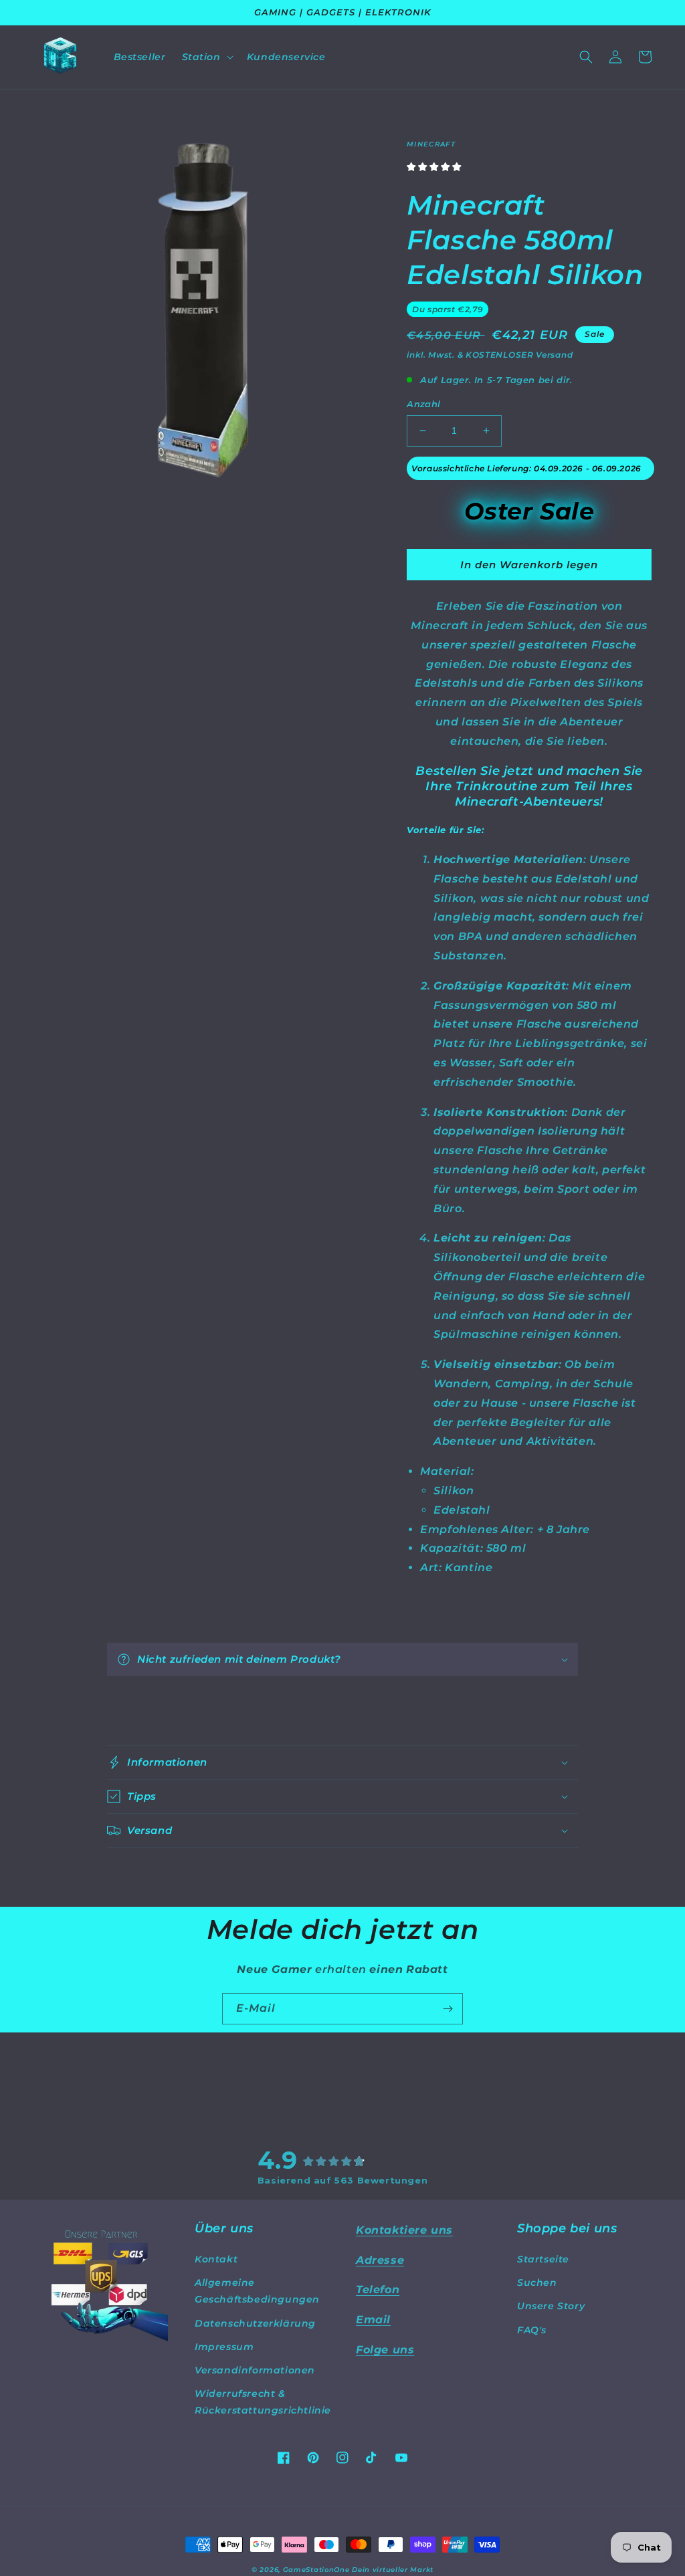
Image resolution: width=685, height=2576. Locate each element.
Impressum (224, 2347)
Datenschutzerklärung (255, 2323)
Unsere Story (551, 2306)
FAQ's (532, 2330)
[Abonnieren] (448, 2009)
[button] (206, 57)
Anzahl (423, 404)
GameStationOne (316, 2570)
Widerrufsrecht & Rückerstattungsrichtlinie (263, 2402)
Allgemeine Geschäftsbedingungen (257, 2291)
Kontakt (216, 2259)
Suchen (537, 2282)
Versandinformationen (255, 2370)
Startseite (543, 2259)
